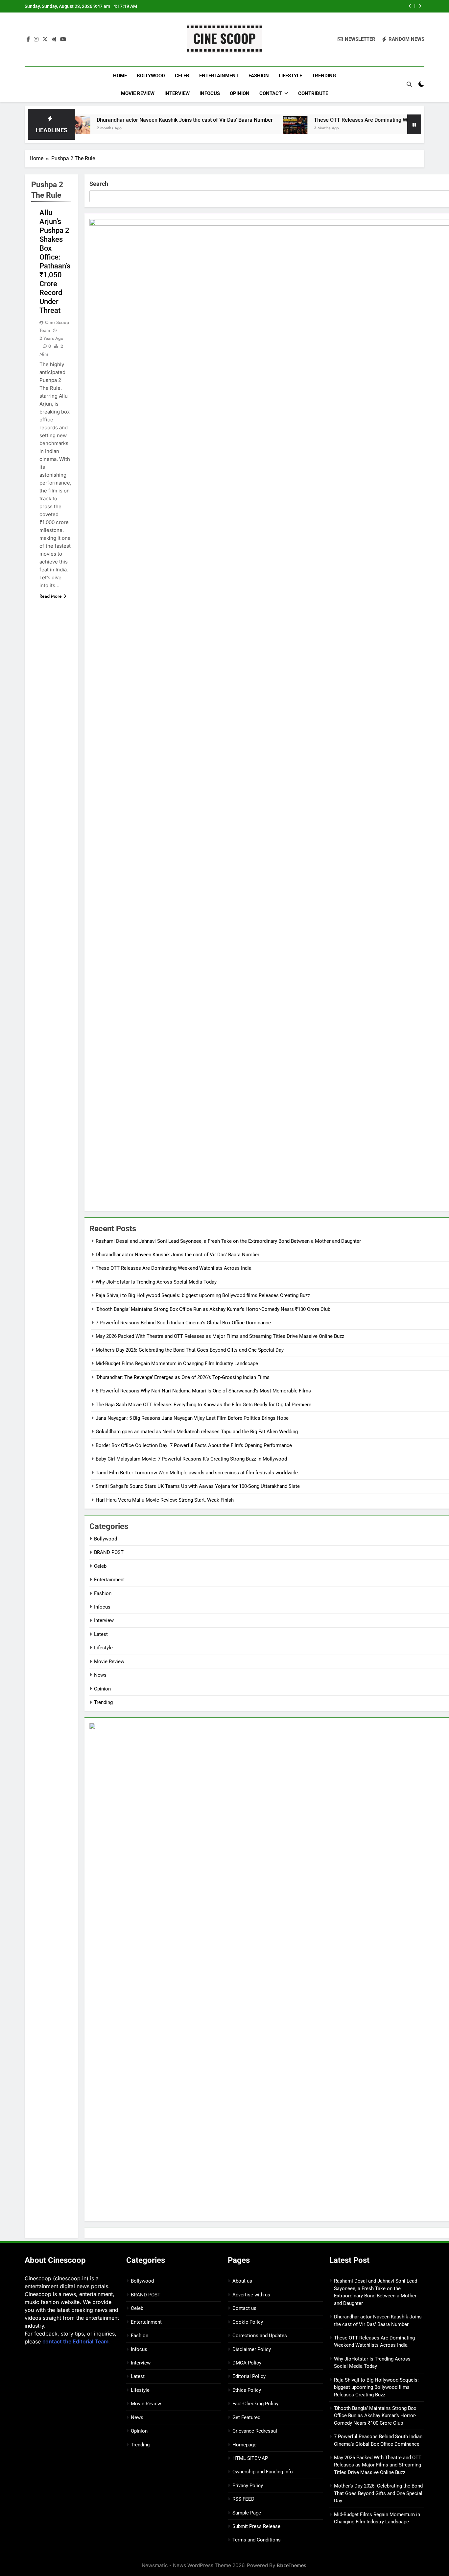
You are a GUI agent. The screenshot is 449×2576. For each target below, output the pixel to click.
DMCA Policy (247, 2363)
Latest (101, 1634)
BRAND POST (109, 1552)
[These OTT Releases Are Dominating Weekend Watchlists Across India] (236, 128)
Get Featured (246, 2417)
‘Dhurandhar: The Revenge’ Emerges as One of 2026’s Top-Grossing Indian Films (183, 1377)
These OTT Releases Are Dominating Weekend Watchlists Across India (338, 120)
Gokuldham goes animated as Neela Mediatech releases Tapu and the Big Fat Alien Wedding (197, 1432)
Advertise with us (251, 2295)
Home (120, 76)
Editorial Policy (249, 2376)
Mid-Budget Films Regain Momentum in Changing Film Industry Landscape (177, 1363)
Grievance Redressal (255, 2431)
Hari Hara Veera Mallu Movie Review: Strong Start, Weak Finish (165, 1500)
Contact (271, 93)
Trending (324, 76)
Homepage (244, 2445)
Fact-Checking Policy (255, 2404)
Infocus (210, 93)
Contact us (244, 2308)
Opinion (240, 93)
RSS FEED (243, 2499)
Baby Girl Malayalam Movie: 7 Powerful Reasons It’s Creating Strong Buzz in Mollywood (191, 1459)
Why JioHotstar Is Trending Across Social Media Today (334, 6)
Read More (51, 596)
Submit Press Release (256, 2526)
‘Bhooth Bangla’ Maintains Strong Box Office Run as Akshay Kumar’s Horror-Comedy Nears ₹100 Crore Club (213, 1309)
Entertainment (219, 76)
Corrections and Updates (260, 2336)
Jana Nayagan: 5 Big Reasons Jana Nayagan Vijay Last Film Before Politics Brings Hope (192, 1418)
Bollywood (151, 76)
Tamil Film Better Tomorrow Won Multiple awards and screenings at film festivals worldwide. (197, 1473)
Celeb (182, 76)
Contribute (313, 93)
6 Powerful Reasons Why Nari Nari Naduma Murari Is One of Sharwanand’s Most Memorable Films (203, 1391)
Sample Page (247, 2513)
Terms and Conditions (257, 2540)
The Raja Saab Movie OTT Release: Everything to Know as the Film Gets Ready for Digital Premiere (203, 1405)
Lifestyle (290, 76)
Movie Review (138, 93)
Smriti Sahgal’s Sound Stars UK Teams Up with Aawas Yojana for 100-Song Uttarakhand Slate (198, 1486)
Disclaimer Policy (252, 2349)
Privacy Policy (248, 2486)
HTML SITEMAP (250, 2458)
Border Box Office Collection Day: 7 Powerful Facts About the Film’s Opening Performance (194, 1445)
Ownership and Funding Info (263, 2472)
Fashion (259, 76)
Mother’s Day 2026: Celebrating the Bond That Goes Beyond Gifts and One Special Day (190, 1350)
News (100, 1675)
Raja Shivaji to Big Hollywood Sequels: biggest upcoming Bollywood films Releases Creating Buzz (203, 1295)
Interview (177, 93)
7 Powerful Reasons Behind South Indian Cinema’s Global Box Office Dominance (183, 1323)
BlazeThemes (292, 2565)
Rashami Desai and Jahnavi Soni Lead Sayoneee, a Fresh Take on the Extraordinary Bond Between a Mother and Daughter (228, 1241)
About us (242, 2281)
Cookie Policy (248, 2322)
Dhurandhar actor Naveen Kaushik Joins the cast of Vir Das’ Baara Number (126, 120)
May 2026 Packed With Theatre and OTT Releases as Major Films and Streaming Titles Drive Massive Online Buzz (220, 1336)
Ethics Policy (247, 2390)
